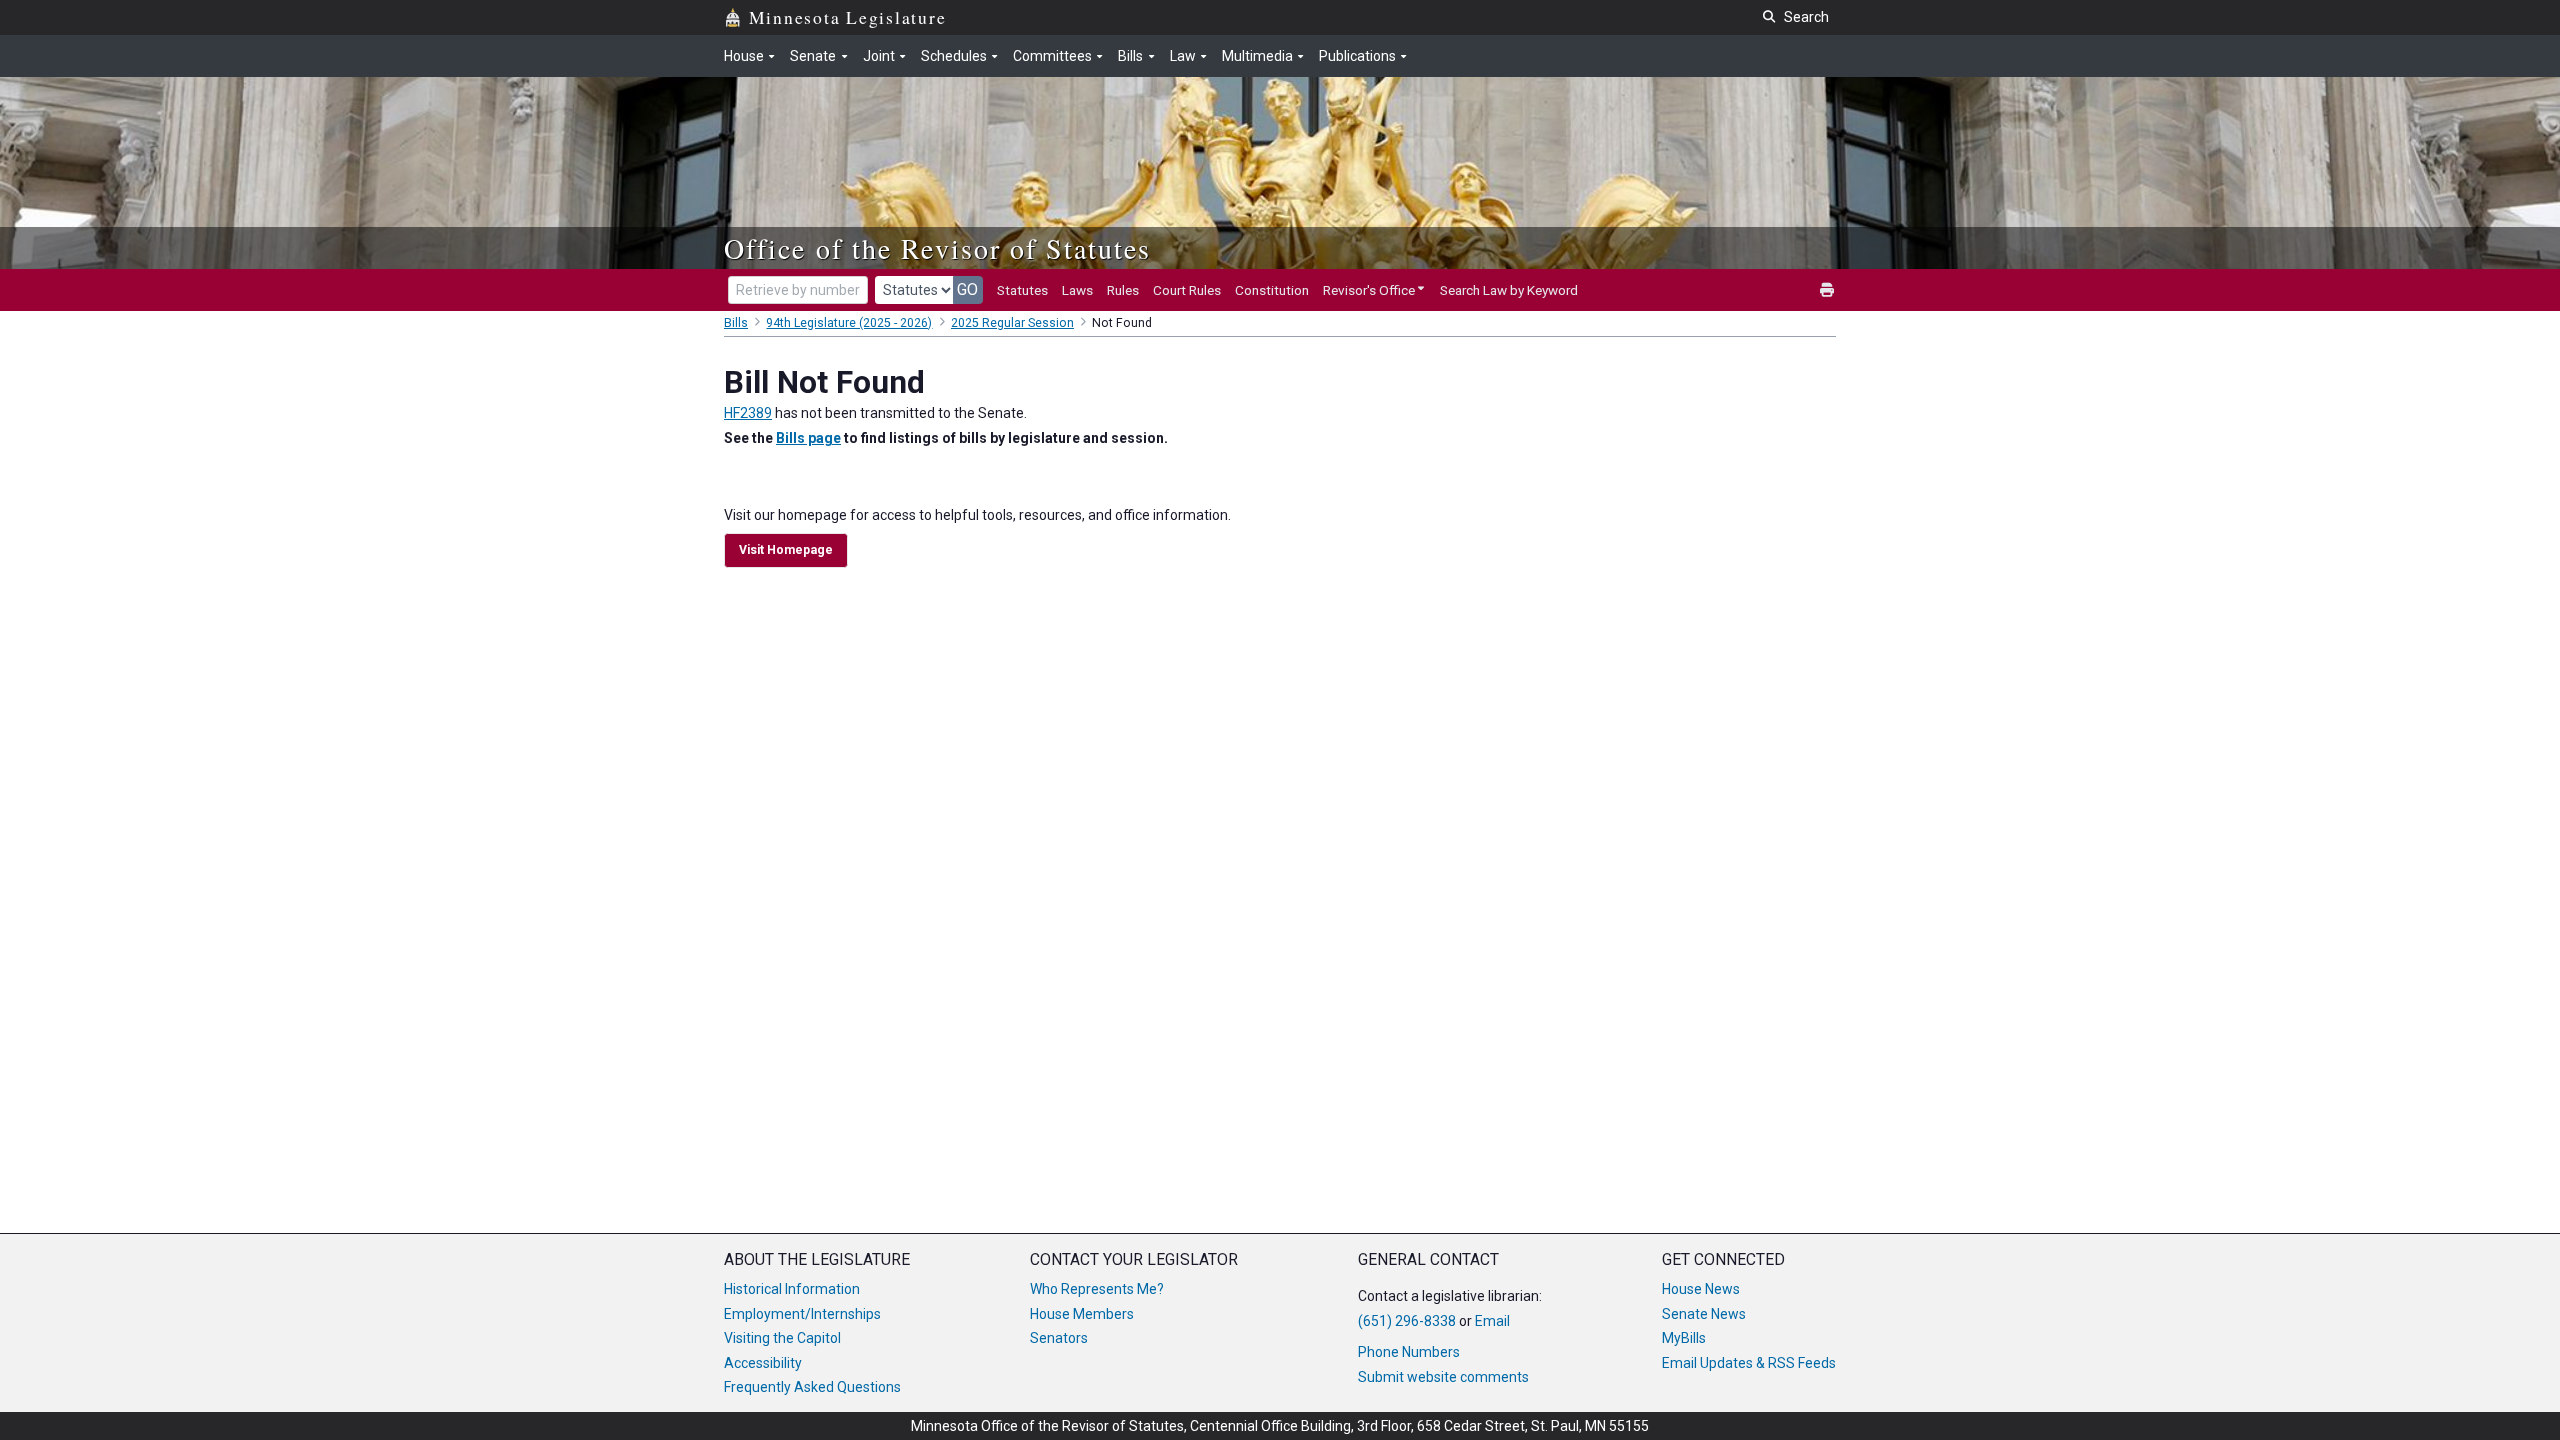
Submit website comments (1443, 1377)
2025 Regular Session (1012, 323)
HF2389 (748, 413)
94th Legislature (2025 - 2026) (849, 323)
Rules (1123, 290)
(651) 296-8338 (1407, 1321)
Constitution (1272, 290)
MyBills (1684, 1338)
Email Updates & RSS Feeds (1749, 1363)
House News (1701, 1289)
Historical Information (792, 1289)
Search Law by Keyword (1509, 290)
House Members (1082, 1314)
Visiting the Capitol (782, 1338)
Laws (1077, 290)
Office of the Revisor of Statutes (937, 248)
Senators (1059, 1338)
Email (1492, 1321)
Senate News (1704, 1314)
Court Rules (1187, 290)
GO (967, 289)
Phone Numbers (1409, 1352)
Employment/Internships (802, 1314)
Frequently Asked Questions (812, 1387)
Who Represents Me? (1097, 1289)
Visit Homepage (786, 550)
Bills (736, 323)
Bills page (808, 438)
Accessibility (763, 1363)
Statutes (1022, 290)
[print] (1828, 290)
